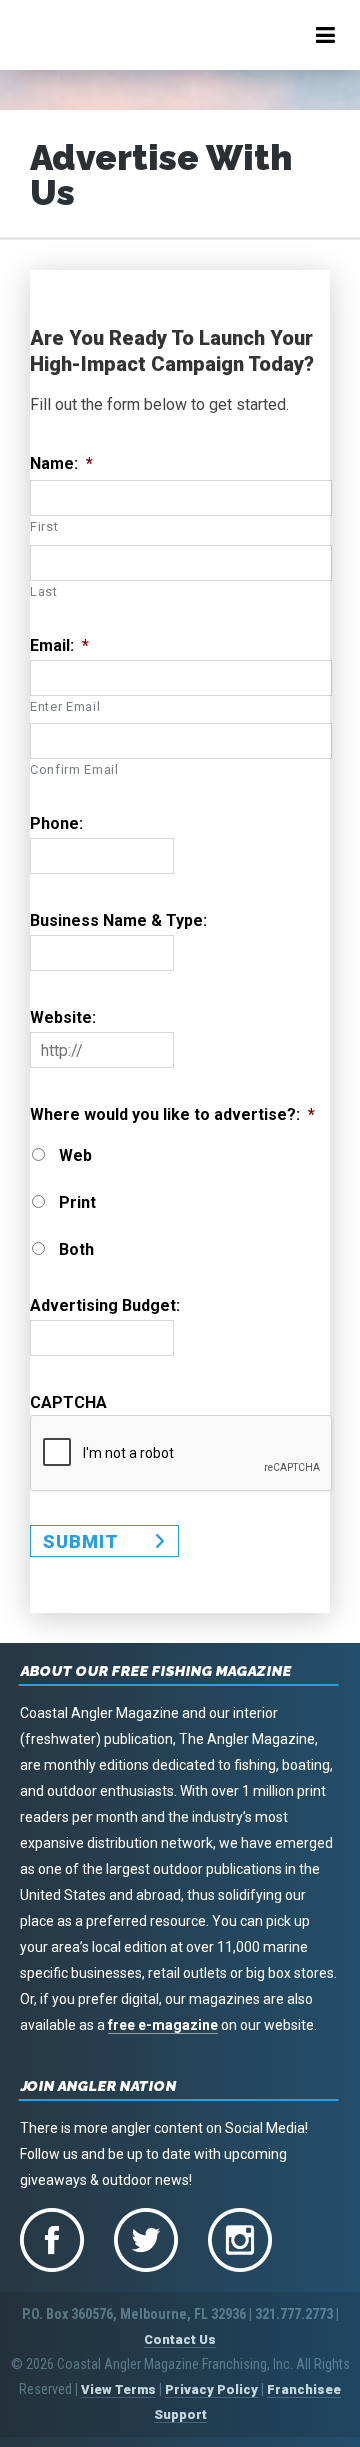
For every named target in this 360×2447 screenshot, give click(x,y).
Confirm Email (74, 769)
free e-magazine (163, 2025)
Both (76, 1250)
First (44, 526)
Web (75, 1156)
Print (77, 1203)
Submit (81, 1541)
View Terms (118, 2389)
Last (44, 591)
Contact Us (180, 2339)
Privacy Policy (211, 2389)
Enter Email (65, 706)
